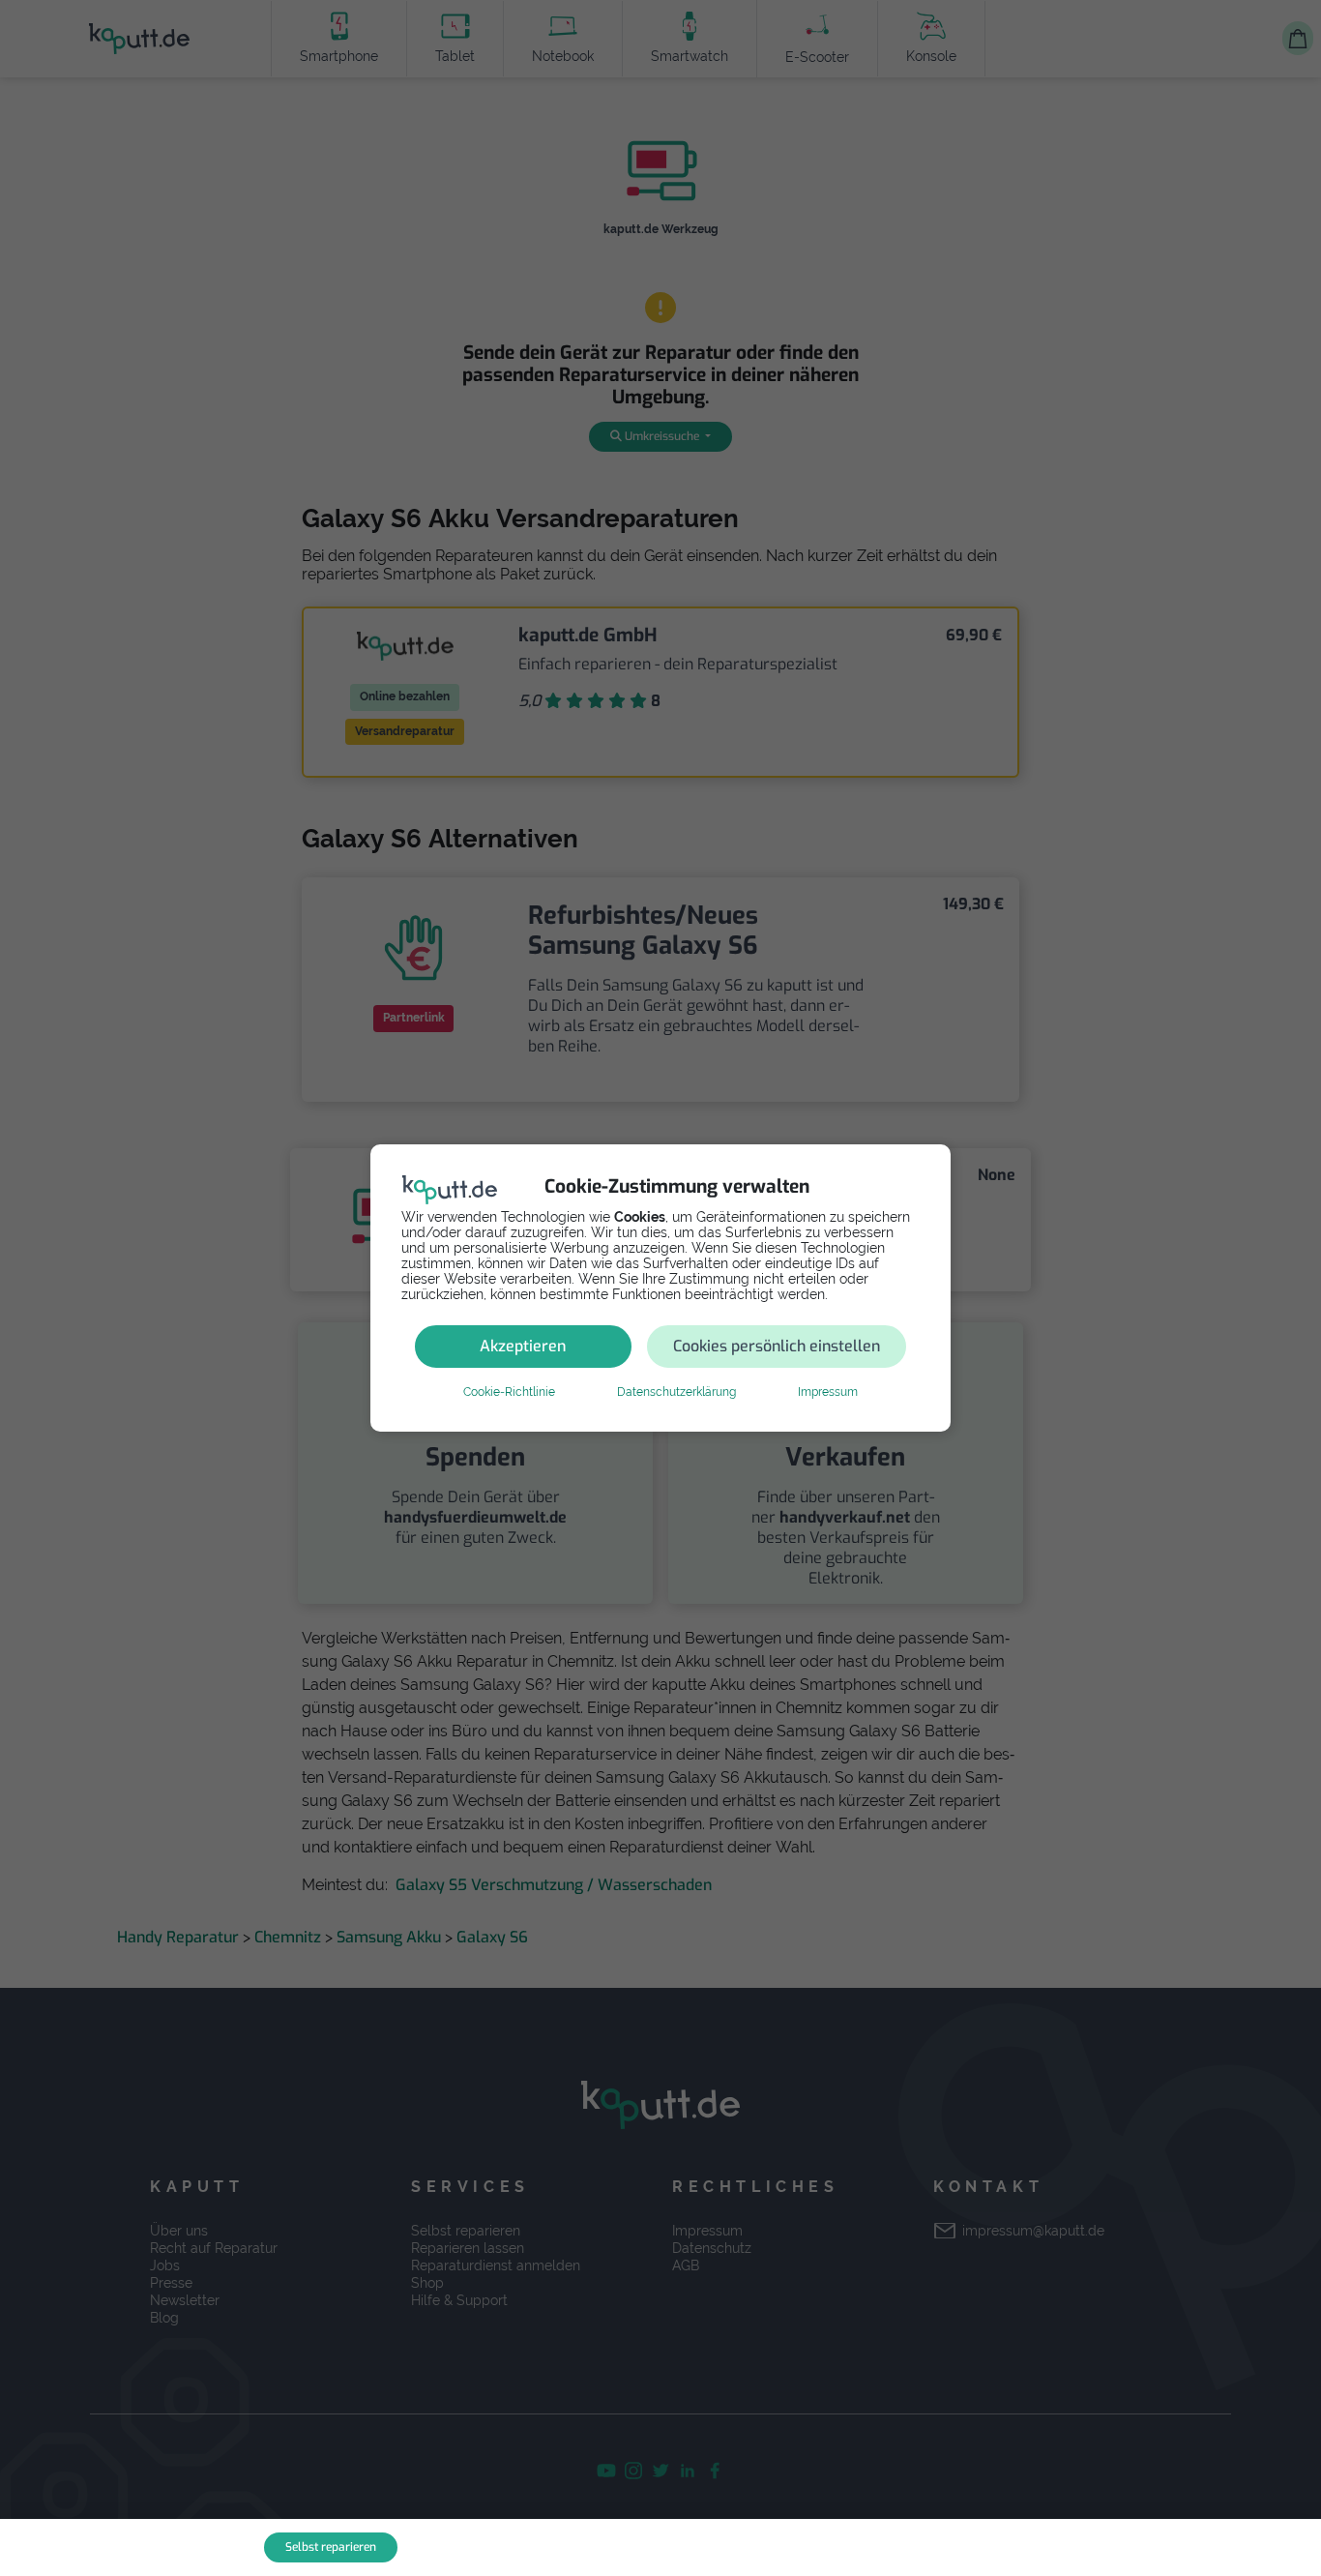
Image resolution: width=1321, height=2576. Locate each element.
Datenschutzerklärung (676, 1392)
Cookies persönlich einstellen (777, 1346)
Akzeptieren (523, 1346)
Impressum (828, 1392)
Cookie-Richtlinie (509, 1392)
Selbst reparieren (331, 2547)
